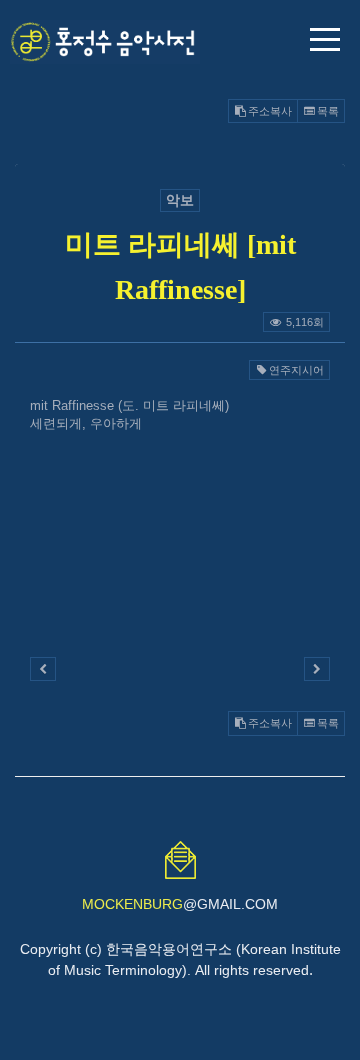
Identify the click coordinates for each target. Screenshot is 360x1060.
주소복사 (270, 111)
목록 (328, 111)
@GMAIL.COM (180, 904)
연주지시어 (296, 370)
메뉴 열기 (325, 39)
